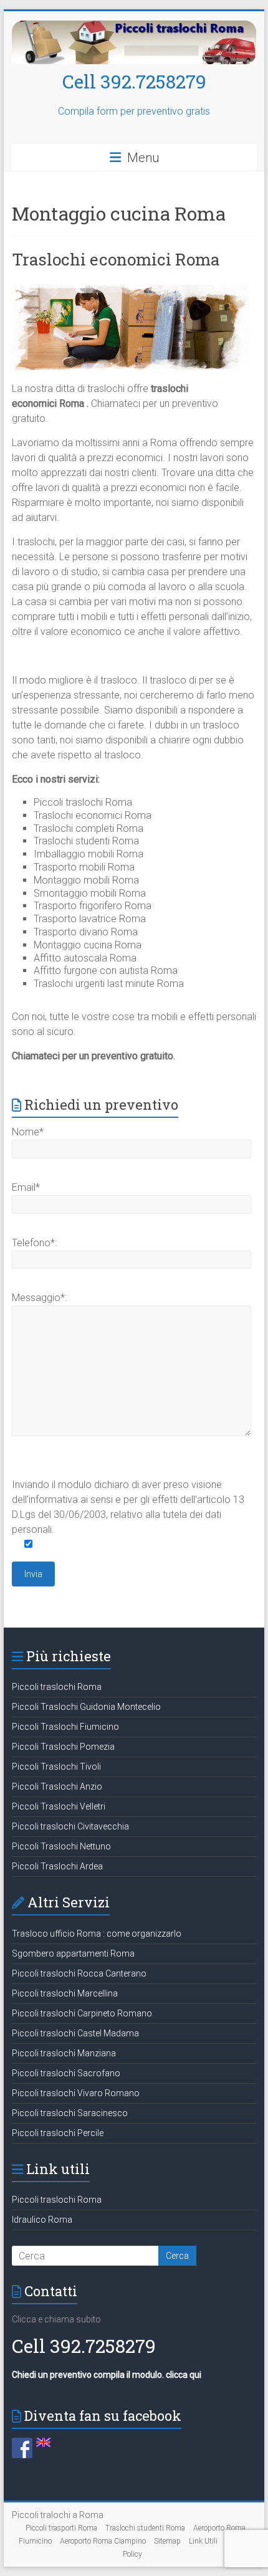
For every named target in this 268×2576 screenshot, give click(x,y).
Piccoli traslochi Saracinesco (70, 2113)
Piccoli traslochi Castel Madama (75, 2033)
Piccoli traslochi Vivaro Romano (76, 2093)
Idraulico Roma (42, 2220)
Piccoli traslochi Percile (58, 2133)
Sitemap (167, 2541)
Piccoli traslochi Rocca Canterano (79, 1973)
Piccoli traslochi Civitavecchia (70, 1826)
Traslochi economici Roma (116, 259)
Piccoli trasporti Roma (61, 2528)
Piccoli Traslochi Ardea (57, 1866)
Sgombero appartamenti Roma (73, 1953)
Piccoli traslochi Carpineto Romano (82, 2013)
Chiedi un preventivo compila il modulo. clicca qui (107, 2375)
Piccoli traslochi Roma (57, 1687)
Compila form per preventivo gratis (134, 111)
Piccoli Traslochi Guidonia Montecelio (86, 1707)
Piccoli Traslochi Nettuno (61, 1846)
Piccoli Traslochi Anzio (57, 1787)
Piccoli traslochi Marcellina (65, 1993)
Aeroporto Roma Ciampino (103, 2541)
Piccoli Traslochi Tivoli (56, 1767)
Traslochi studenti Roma (145, 2528)
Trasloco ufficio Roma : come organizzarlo (97, 1934)
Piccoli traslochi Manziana (64, 2053)
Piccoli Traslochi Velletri (59, 1806)
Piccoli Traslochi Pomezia (63, 1747)
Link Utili (203, 2541)
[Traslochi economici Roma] (134, 286)
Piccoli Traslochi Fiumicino (65, 1727)
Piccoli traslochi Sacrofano (66, 2073)
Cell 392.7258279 (134, 81)
